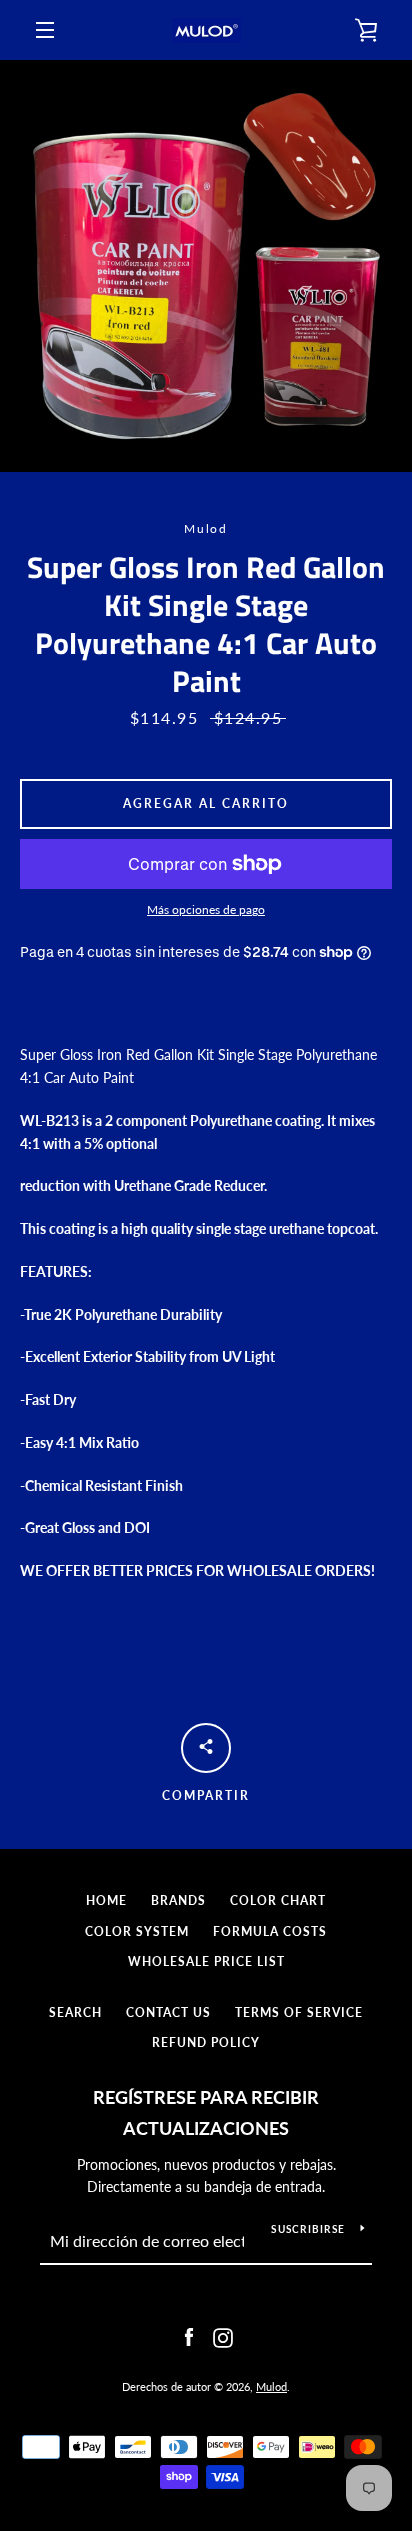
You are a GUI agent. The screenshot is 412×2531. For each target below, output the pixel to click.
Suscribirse (308, 2229)
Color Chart (278, 1900)
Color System (137, 1931)
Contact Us (168, 2012)
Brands (178, 1900)
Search (75, 2012)
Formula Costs (270, 1931)
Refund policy (206, 2042)
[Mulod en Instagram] (223, 2335)
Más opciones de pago (206, 909)
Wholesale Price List (206, 1961)
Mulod (271, 2386)
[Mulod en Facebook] (189, 2335)
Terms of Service (299, 2012)
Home (106, 1900)
